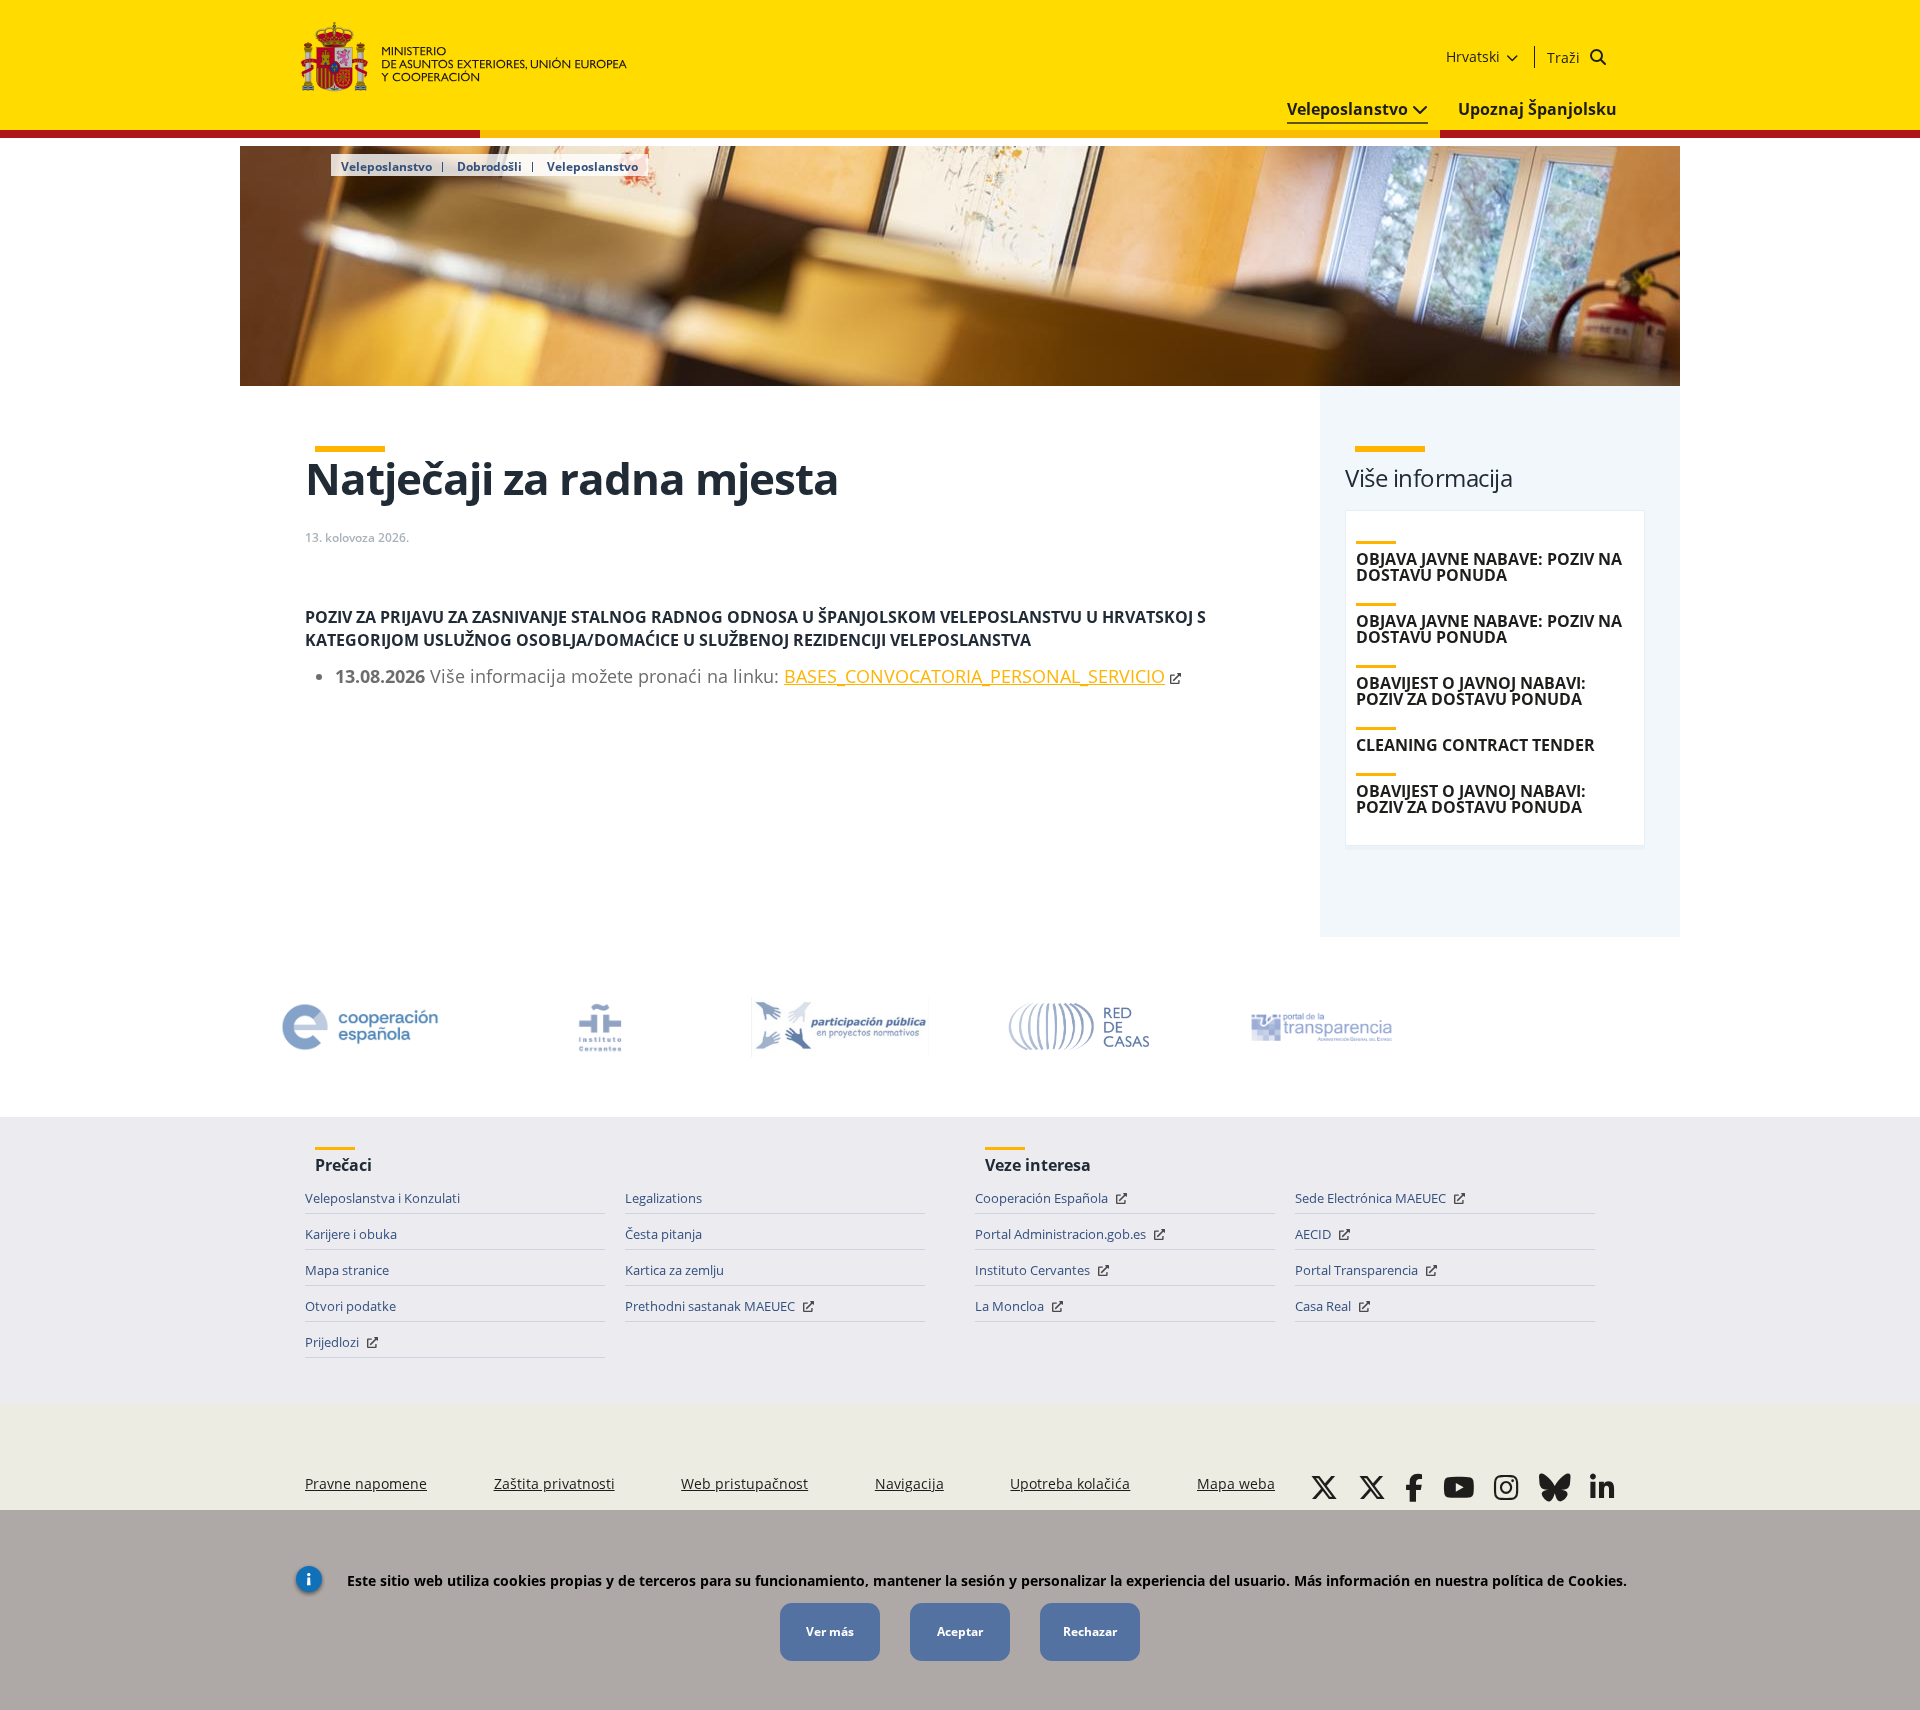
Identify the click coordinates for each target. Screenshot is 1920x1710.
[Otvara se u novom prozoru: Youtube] (1459, 1487)
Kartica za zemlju (674, 1270)
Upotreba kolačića (1070, 1483)
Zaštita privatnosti (554, 1483)
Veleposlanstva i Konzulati (382, 1198)
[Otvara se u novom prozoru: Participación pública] (840, 1027)
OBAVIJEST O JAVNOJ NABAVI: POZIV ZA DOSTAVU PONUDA (1471, 691)
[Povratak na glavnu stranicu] (473, 57)
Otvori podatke (350, 1306)
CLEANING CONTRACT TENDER (1475, 745)
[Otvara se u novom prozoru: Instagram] (1506, 1487)
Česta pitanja (663, 1234)
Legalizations (663, 1198)
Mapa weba (1236, 1483)
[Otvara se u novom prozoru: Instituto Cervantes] (600, 1027)
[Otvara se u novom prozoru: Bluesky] (1555, 1487)
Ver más (830, 1631)
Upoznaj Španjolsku (1537, 109)
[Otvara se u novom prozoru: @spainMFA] (1372, 1487)
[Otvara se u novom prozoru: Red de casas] (1080, 1027)
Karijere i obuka (351, 1234)
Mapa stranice (347, 1270)
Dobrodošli (489, 167)
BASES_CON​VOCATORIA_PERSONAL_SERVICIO (974, 676)
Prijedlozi (333, 1342)
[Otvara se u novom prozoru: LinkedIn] (1602, 1487)
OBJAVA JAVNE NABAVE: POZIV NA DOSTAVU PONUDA (1489, 567)
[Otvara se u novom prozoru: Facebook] (1414, 1487)
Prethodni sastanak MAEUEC (711, 1306)
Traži (1565, 57)
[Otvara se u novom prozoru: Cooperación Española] (360, 1027)
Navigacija (909, 1483)
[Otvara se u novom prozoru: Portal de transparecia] (1320, 1027)
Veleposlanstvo (1349, 109)
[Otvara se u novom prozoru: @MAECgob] (1324, 1487)
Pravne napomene (366, 1483)
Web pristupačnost (744, 1483)
